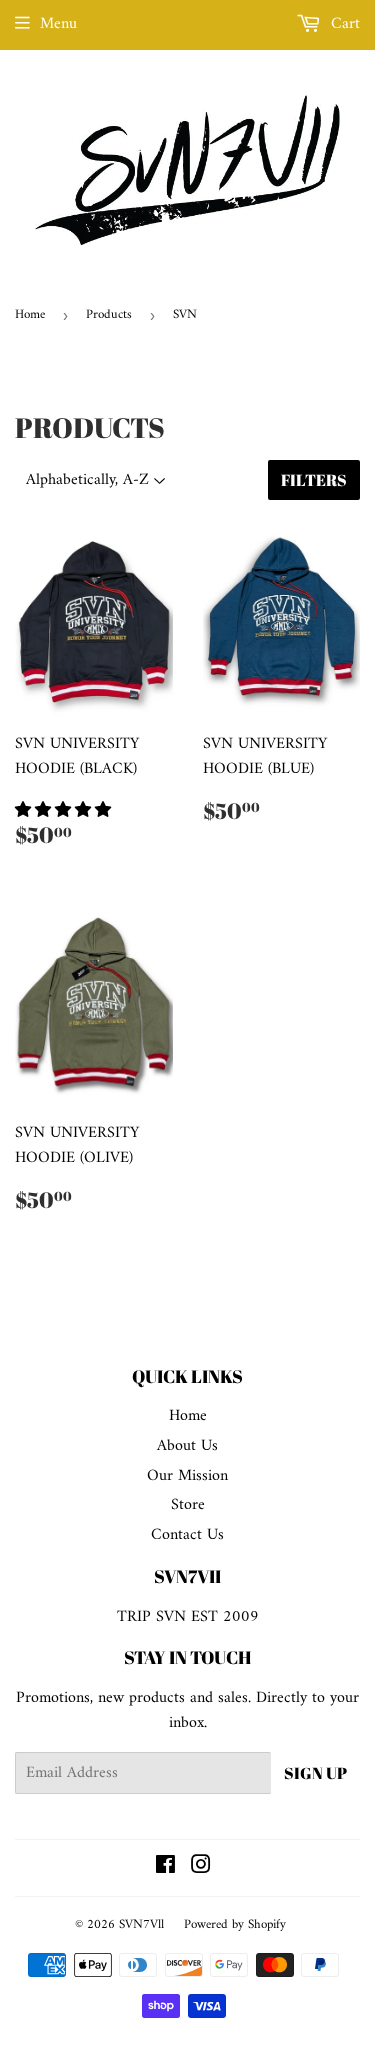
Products (109, 314)
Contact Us (187, 1535)
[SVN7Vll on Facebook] (165, 1868)
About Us (187, 1446)
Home (30, 314)
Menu (58, 24)
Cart (343, 24)
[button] (65, 811)
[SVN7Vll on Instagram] (201, 1868)
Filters (314, 480)
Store (188, 1505)
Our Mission (187, 1476)
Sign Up (315, 1773)
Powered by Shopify (235, 1924)
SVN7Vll (141, 1924)
